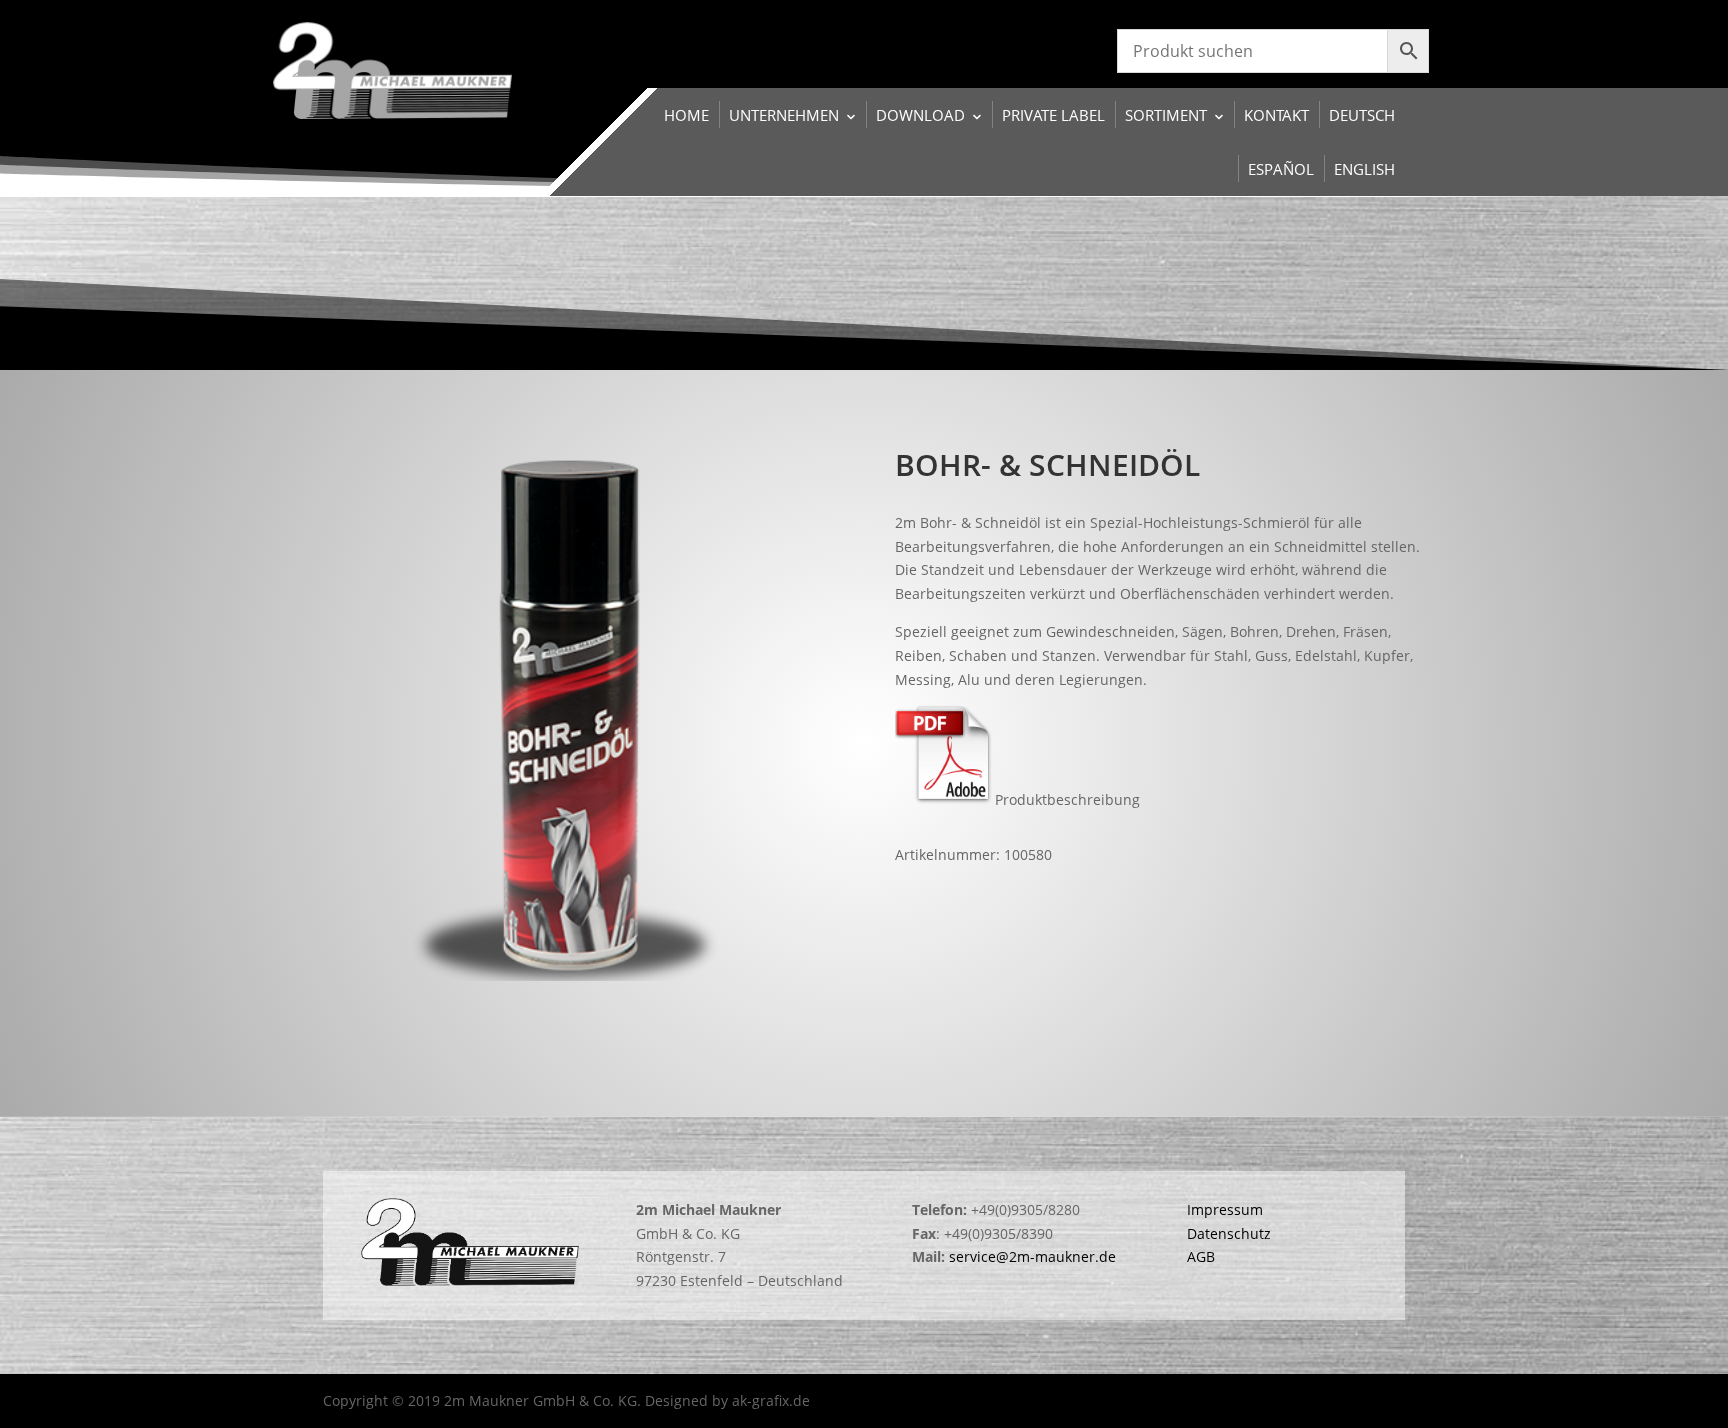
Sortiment (1166, 115)
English (1364, 169)
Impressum (1225, 1209)
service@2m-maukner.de (1032, 1256)
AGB (1201, 1256)
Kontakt (1276, 115)
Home (686, 115)
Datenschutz (1229, 1233)
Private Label (1053, 115)
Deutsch (1362, 115)
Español (1281, 169)
